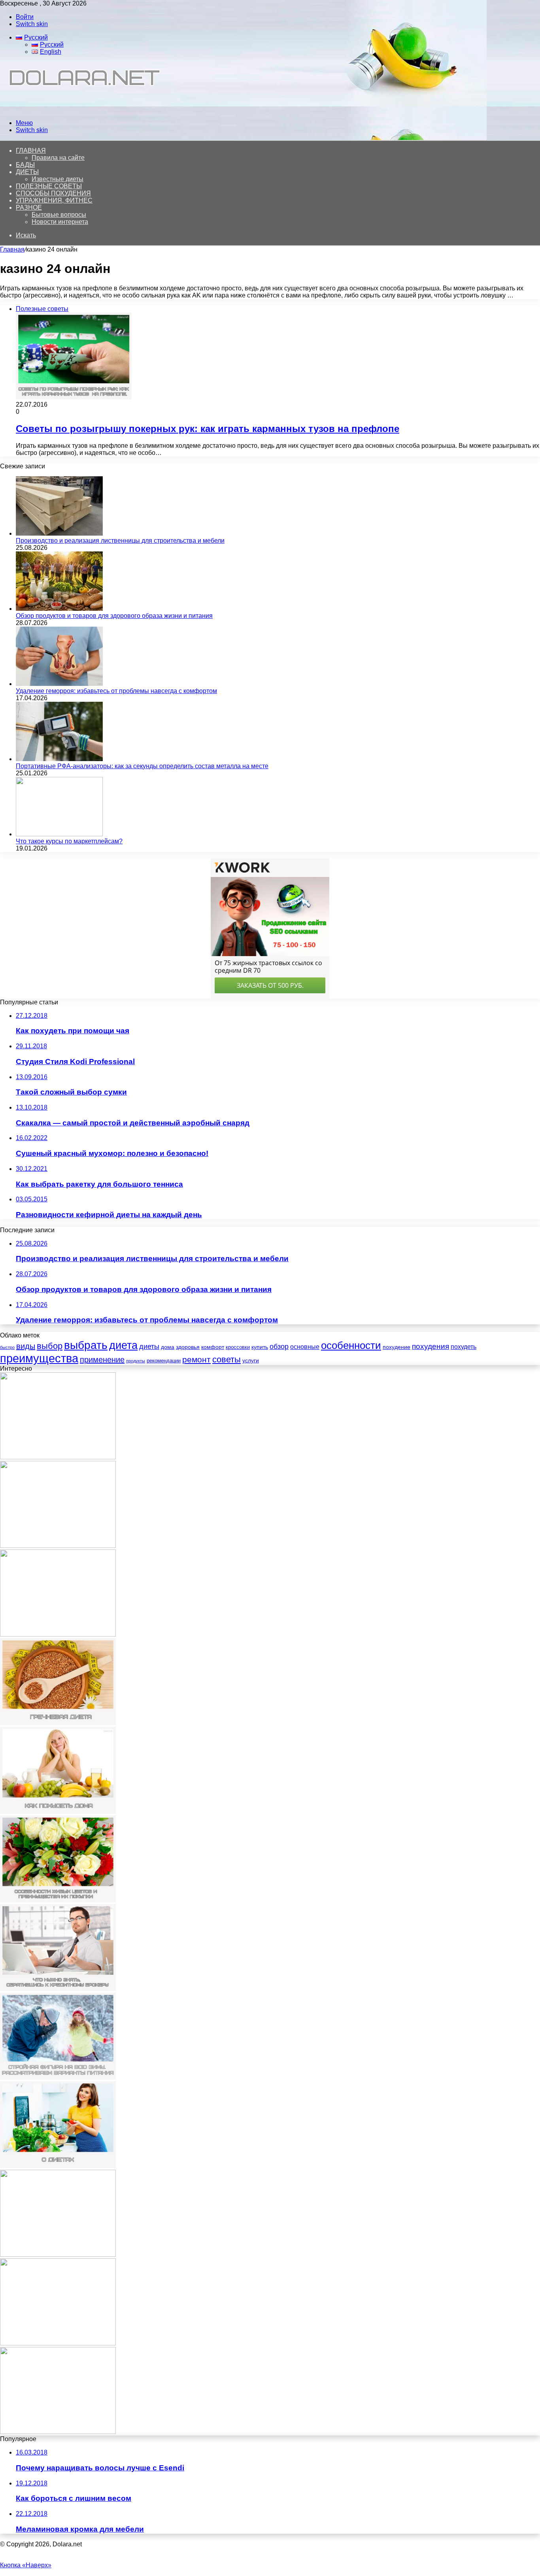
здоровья (188, 1347)
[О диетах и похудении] (81, 109)
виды (26, 1346)
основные (305, 1347)
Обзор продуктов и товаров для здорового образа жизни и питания (114, 616)
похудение (397, 1347)
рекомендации (164, 1361)
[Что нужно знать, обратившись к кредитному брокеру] (58, 1989)
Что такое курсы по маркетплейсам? (69, 841)
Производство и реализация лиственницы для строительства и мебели (120, 541)
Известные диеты (58, 179)
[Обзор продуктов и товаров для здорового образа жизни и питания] (59, 609)
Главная (12, 249)
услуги (251, 1360)
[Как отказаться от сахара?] (58, 1634)
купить (260, 1347)
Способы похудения (53, 193)
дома (168, 1347)
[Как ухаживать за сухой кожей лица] (58, 2255)
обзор (279, 1347)
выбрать (86, 1345)
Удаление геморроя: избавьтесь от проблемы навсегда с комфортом (116, 691)
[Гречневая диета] (58, 1723)
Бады (25, 165)
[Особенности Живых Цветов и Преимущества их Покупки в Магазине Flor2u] (58, 1900)
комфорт (213, 1347)
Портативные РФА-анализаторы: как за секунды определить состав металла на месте (142, 766)
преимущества (39, 1358)
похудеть (464, 1347)
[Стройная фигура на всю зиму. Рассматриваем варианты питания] (58, 2077)
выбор (50, 1346)
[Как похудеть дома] (58, 1812)
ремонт (196, 1359)
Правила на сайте (58, 158)
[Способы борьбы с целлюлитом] (58, 1457)
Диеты (27, 172)
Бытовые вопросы (59, 215)
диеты (149, 1347)
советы (227, 1359)
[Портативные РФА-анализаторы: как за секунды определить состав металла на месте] (59, 759)
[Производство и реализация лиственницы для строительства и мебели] (59, 533)
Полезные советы (49, 186)
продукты (136, 1361)
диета (123, 1345)
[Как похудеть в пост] (58, 1546)
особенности (351, 1345)
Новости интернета (60, 222)
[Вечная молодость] (58, 2432)
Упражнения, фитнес (54, 200)
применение (102, 1360)
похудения (430, 1346)
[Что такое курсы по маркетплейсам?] (59, 834)
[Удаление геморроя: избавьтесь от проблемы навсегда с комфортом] (59, 684)
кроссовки (238, 1347)
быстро (7, 1347)
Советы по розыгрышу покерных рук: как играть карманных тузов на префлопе (208, 429)
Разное (29, 207)
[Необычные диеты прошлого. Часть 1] (58, 2343)
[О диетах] (58, 2166)
